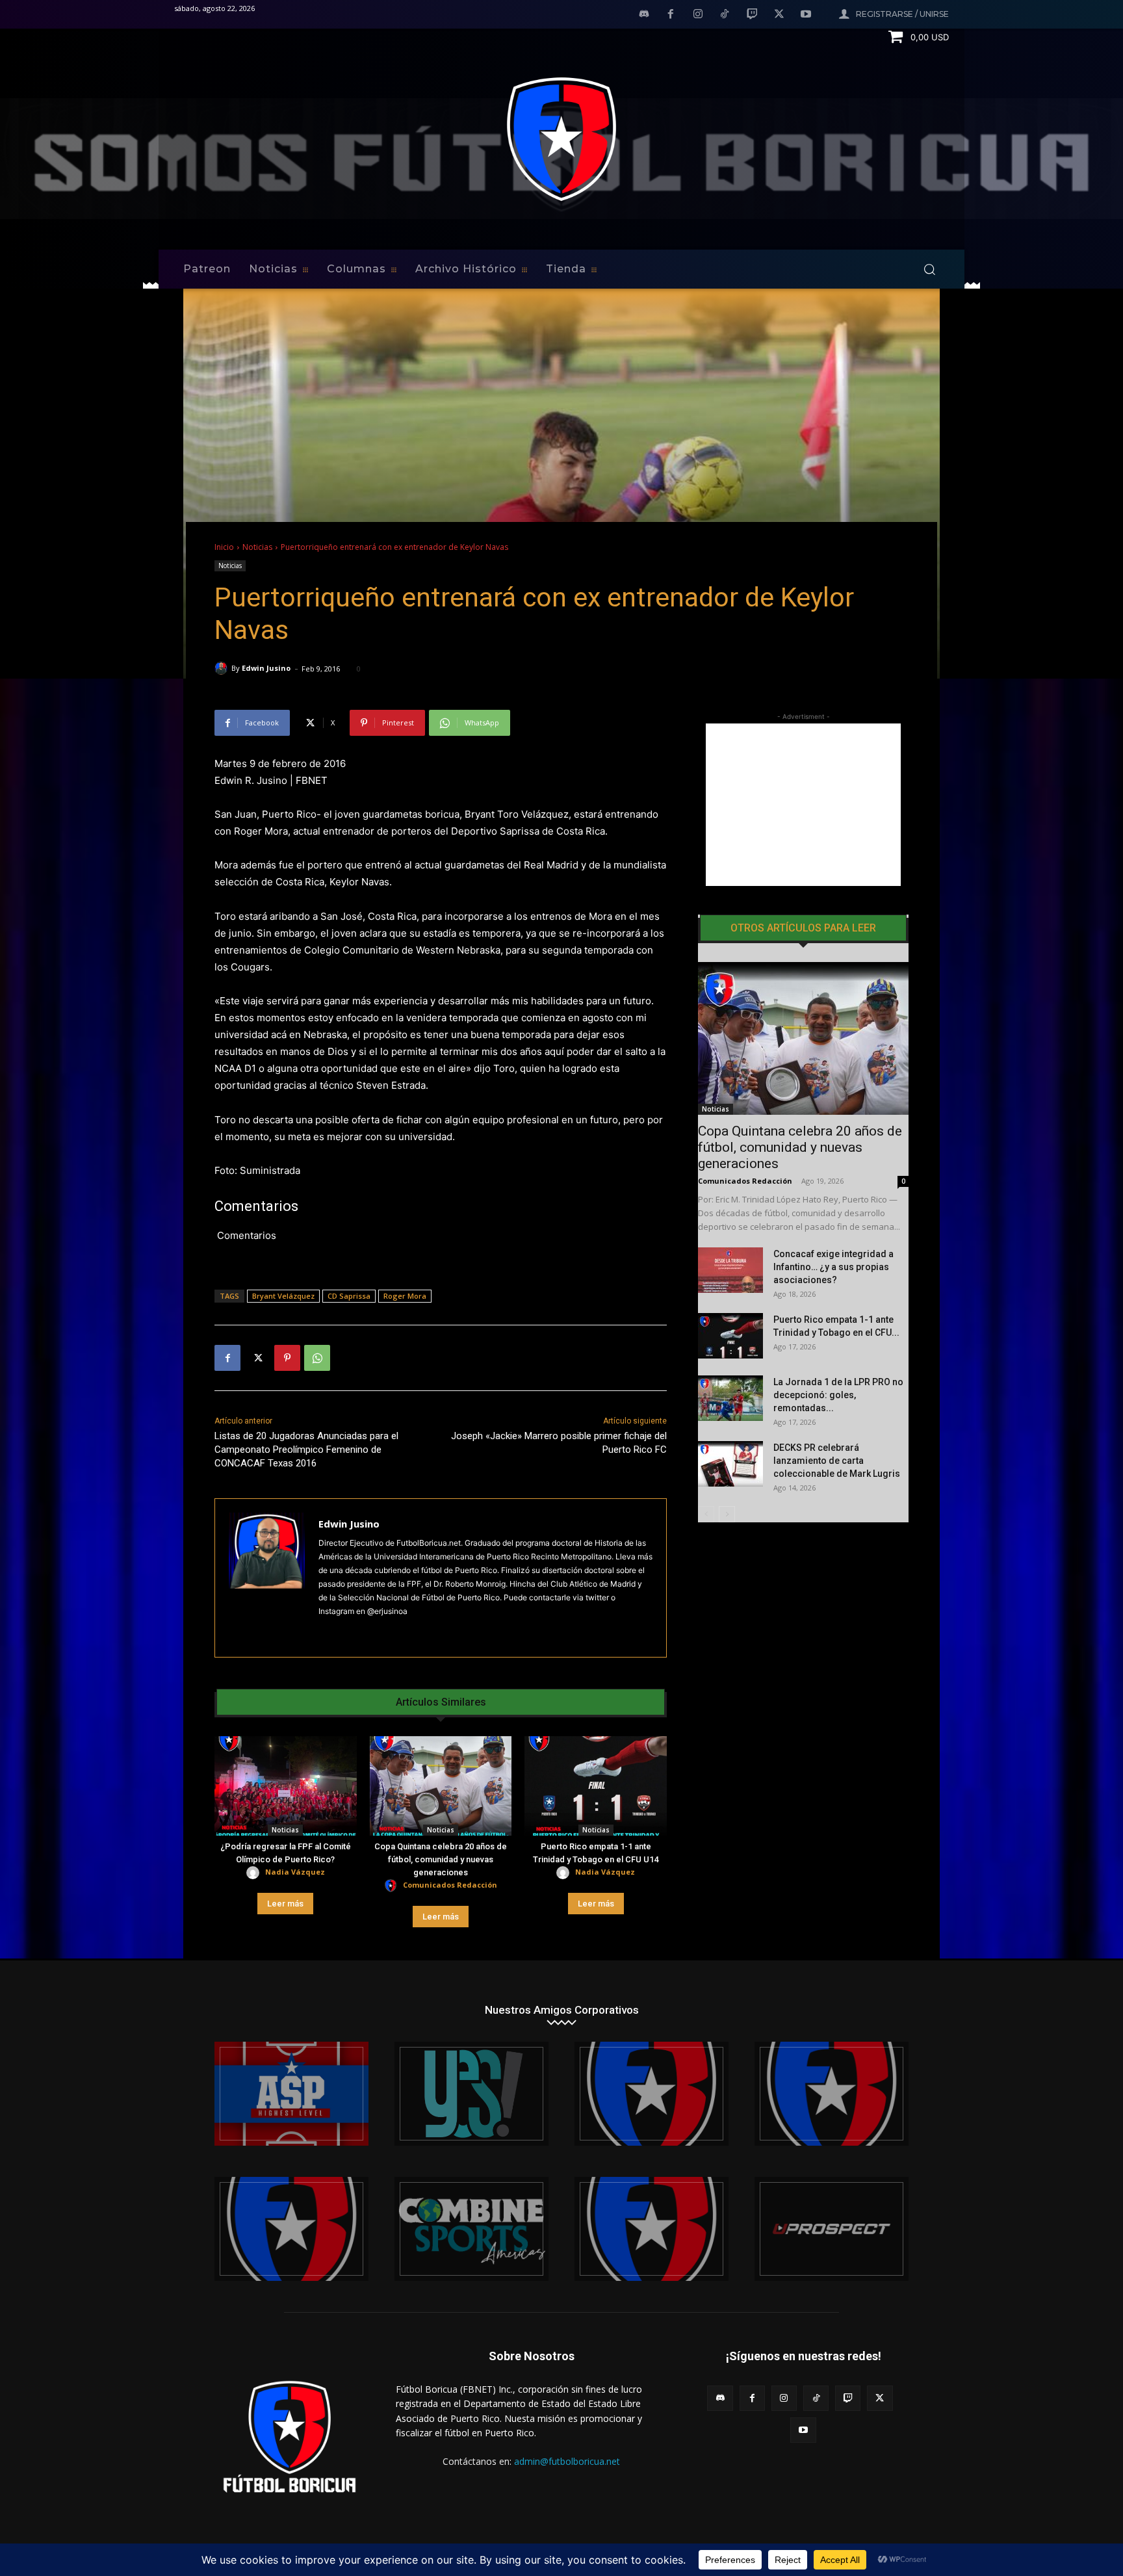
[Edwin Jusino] (223, 668)
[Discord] (644, 15)
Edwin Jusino (266, 668)
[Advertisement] (803, 805)
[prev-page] (706, 1514)
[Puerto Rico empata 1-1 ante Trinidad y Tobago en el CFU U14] (596, 1786)
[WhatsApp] (317, 1358)
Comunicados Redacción (450, 1885)
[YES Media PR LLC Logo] (471, 2094)
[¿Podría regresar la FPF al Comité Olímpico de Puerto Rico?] (286, 1786)
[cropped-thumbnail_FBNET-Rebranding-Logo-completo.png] (832, 2094)
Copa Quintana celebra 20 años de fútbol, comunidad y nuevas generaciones (441, 1859)
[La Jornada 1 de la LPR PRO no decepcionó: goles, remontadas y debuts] (730, 1398)
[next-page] (727, 1514)
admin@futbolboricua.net (567, 2461)
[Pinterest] (287, 1358)
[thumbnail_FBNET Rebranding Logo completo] (652, 2094)
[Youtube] (806, 15)
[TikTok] (725, 15)
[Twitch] (752, 15)
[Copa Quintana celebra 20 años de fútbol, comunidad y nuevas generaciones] (441, 1786)
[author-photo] (255, 1873)
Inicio (224, 547)
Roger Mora (405, 1296)
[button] (929, 269)
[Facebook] (671, 15)
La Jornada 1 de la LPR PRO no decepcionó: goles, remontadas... (838, 1395)
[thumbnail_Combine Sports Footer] (471, 2229)
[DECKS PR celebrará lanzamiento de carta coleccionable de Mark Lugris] (730, 1464)
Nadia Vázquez (295, 1872)
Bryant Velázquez (283, 1296)
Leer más (285, 1904)
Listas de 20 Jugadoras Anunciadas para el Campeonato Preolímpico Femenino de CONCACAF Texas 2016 (306, 1450)
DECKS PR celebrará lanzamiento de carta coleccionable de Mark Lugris (837, 1461)
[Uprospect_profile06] (832, 2229)
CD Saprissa (349, 1296)
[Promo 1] (291, 2094)
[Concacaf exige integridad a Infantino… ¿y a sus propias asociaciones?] (730, 1270)
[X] (779, 15)
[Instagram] (698, 15)
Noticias (257, 547)
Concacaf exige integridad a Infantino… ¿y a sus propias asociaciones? (833, 1267)
